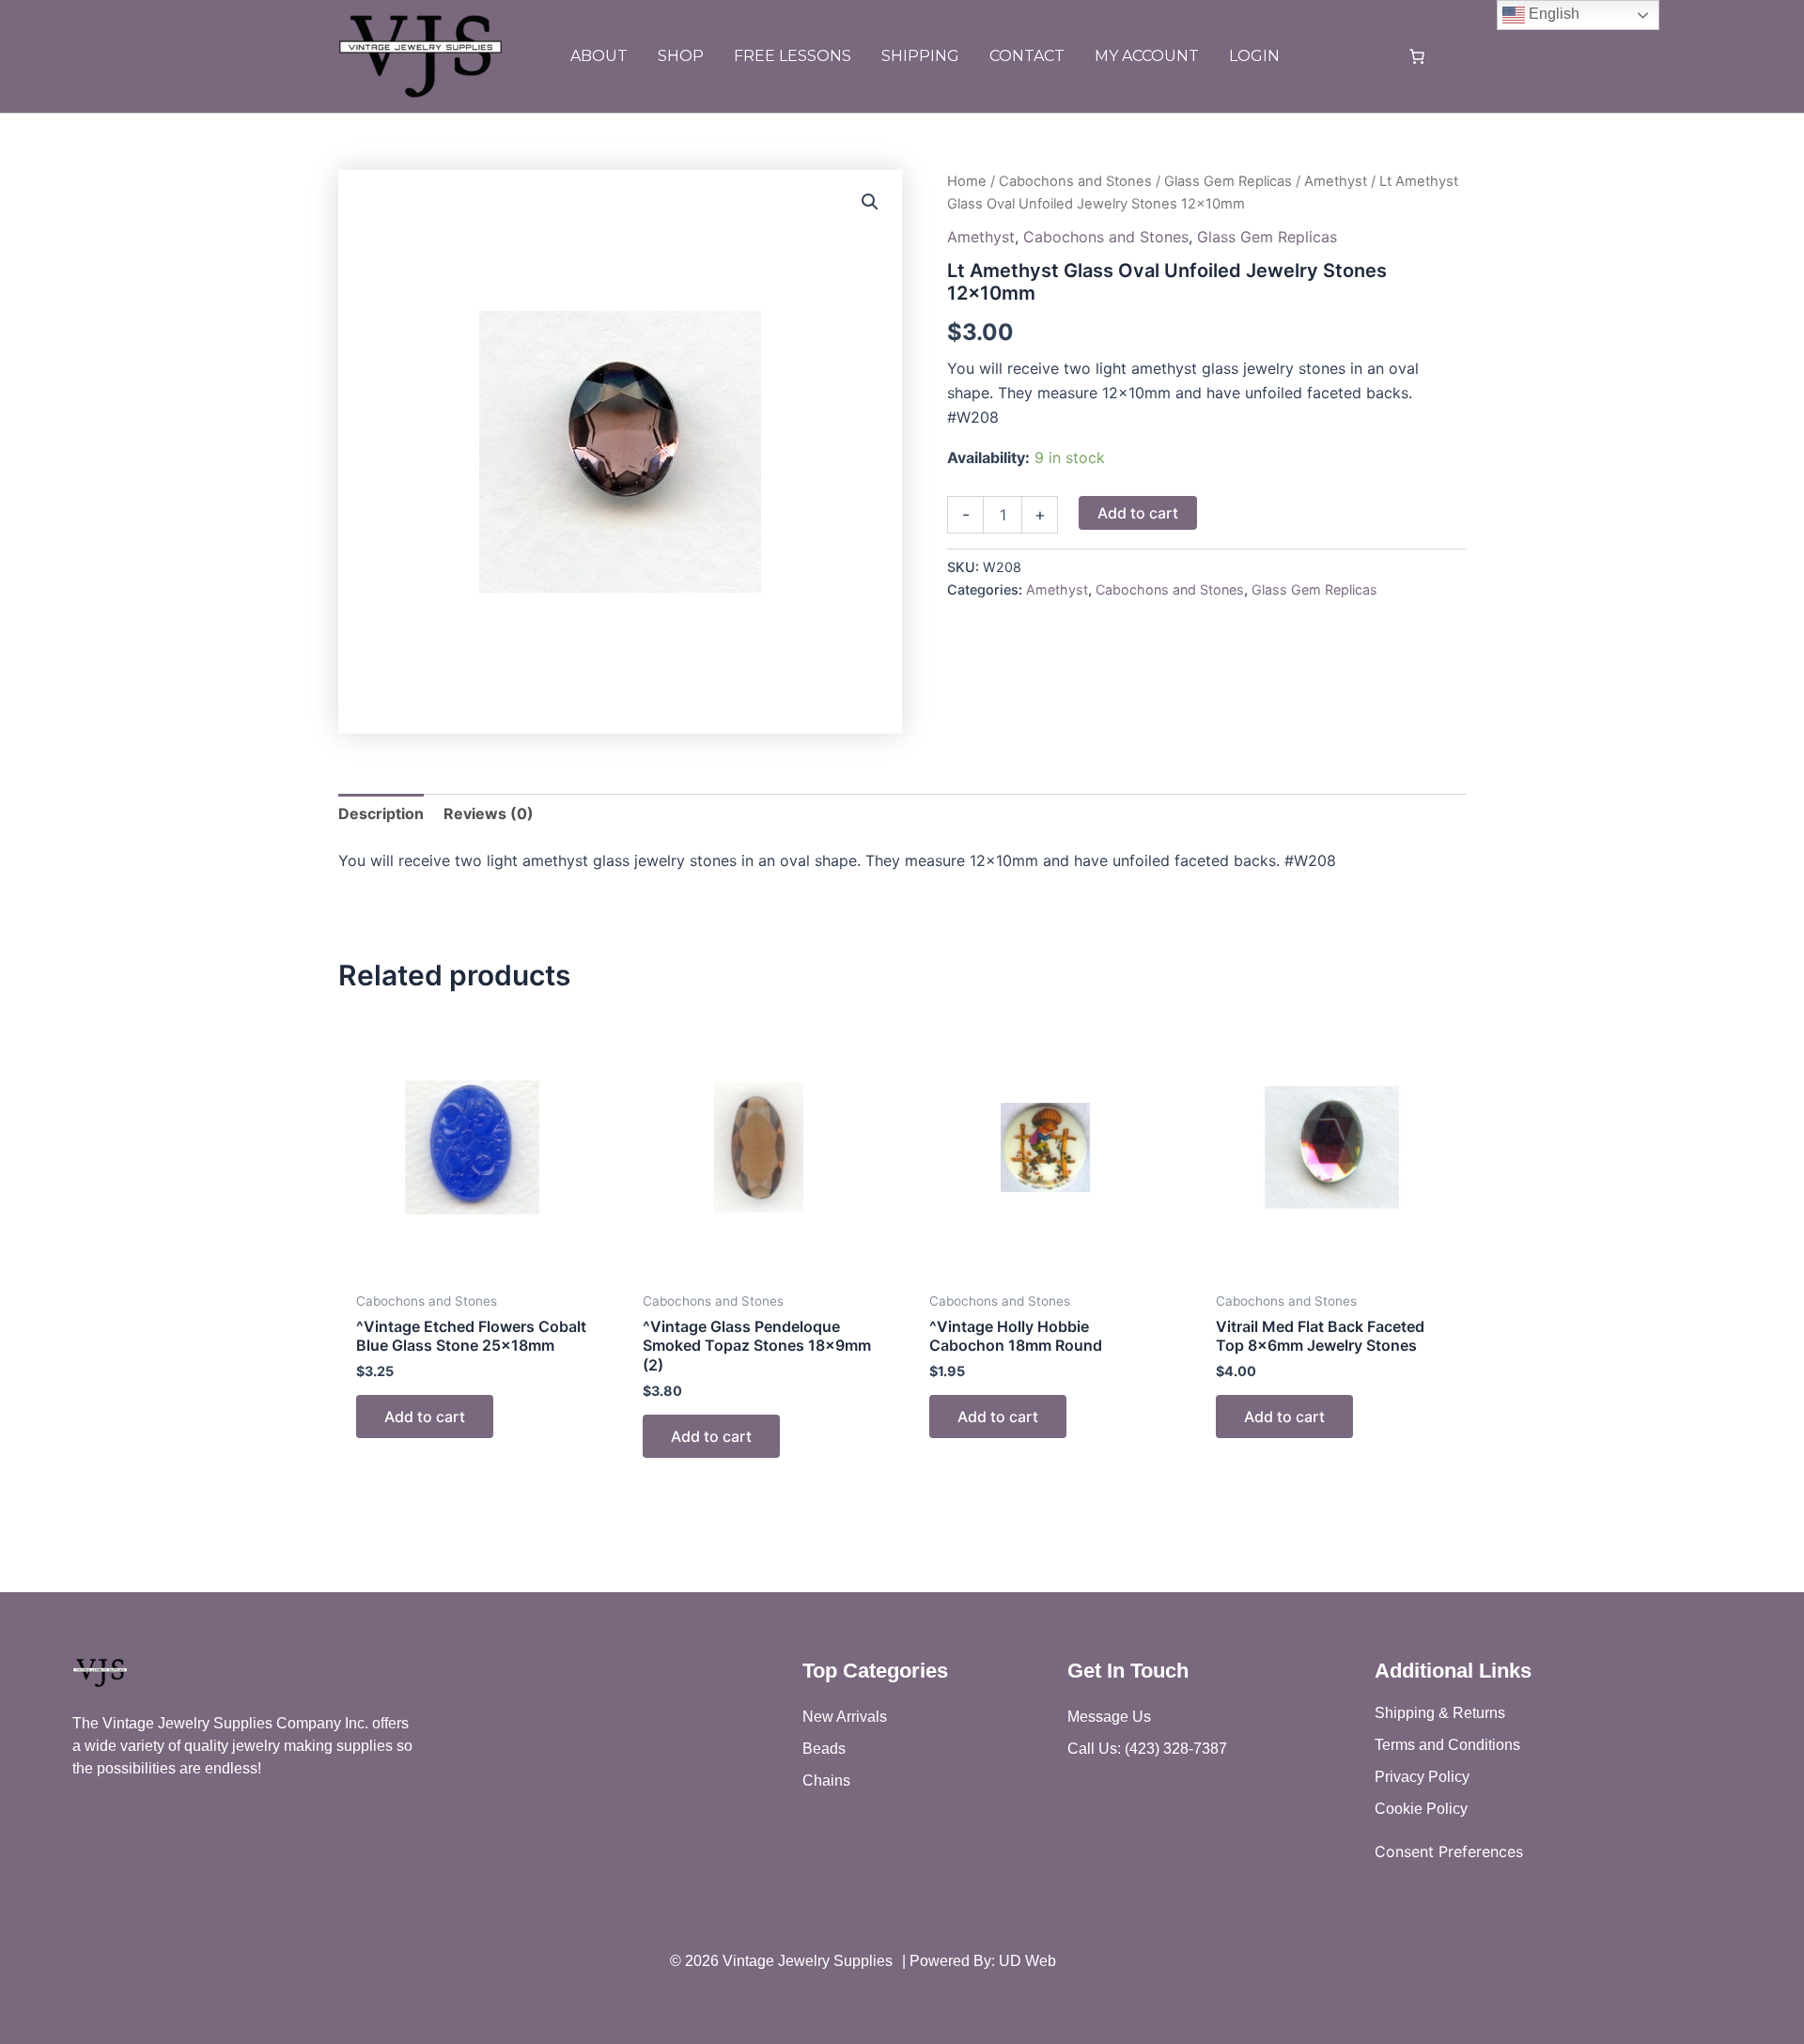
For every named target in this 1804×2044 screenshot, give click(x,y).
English (1552, 14)
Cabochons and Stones (1075, 181)
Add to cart (1138, 513)
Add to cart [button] (425, 1417)
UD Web (1027, 1961)
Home (967, 181)
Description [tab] (381, 813)
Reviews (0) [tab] (489, 813)
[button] (870, 202)
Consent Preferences (1449, 1851)
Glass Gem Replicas (1228, 181)
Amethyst (1336, 181)
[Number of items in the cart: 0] (1417, 56)
